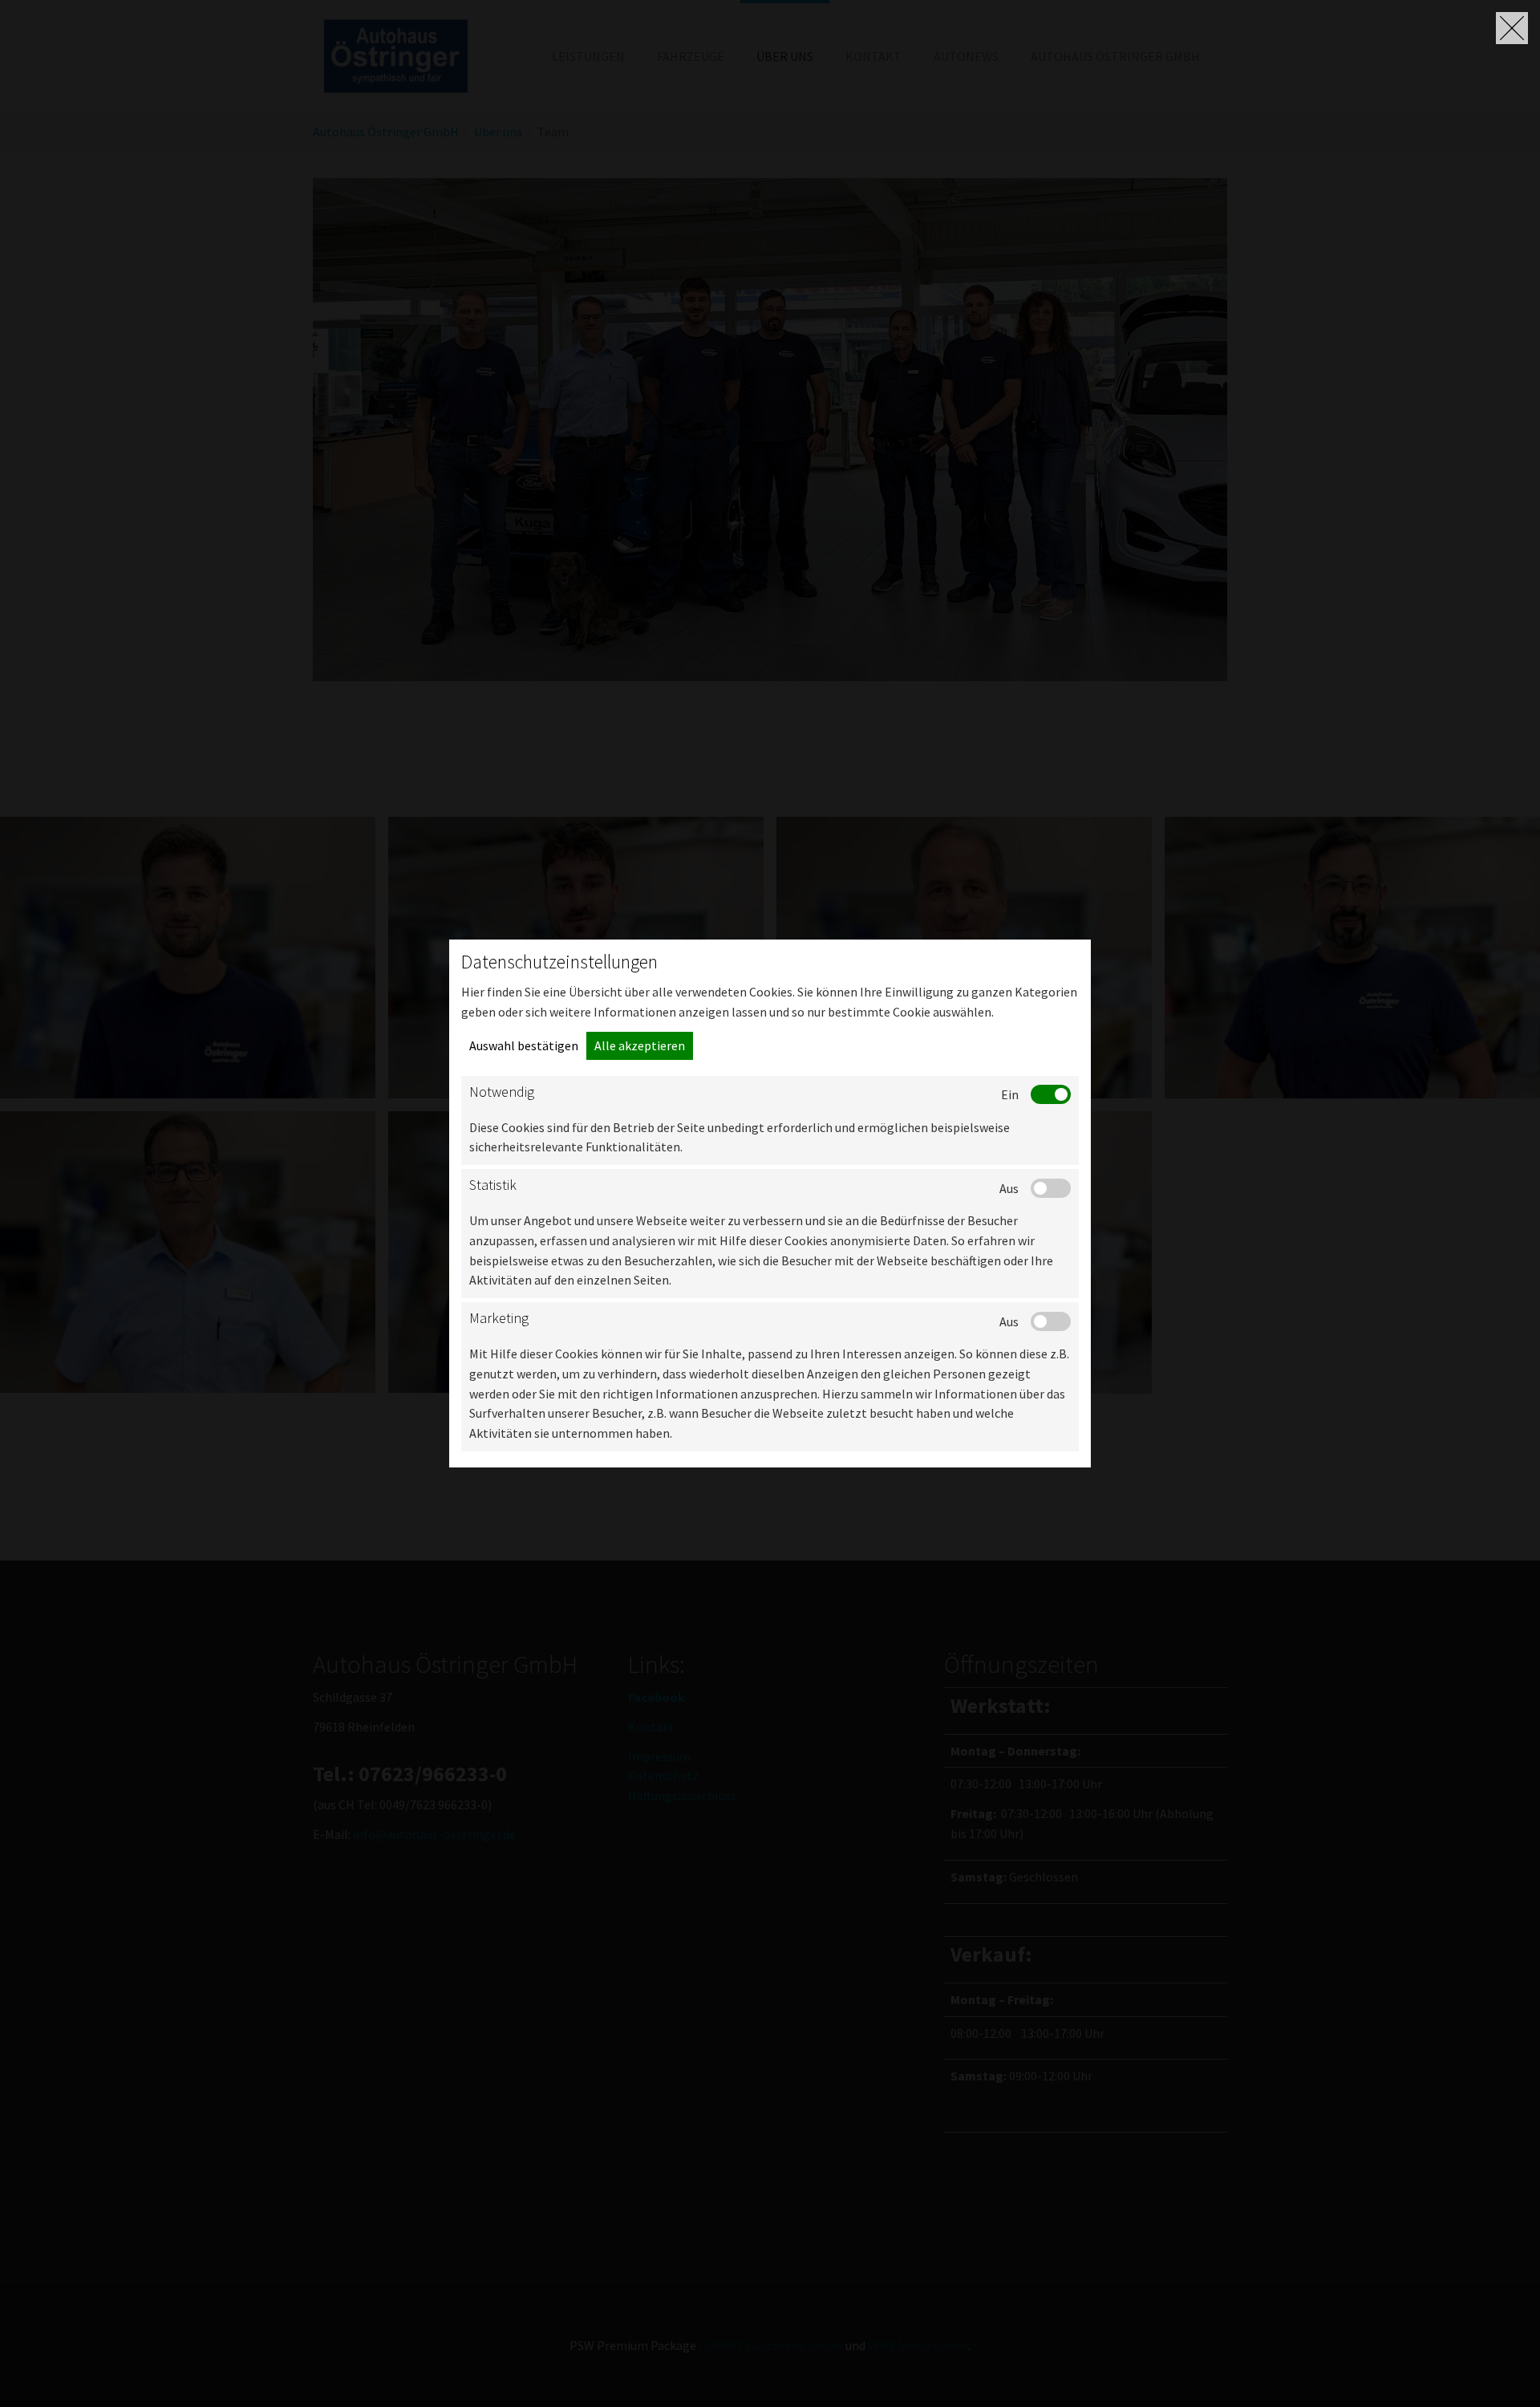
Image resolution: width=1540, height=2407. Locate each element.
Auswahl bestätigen (524, 1045)
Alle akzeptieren (640, 1045)
